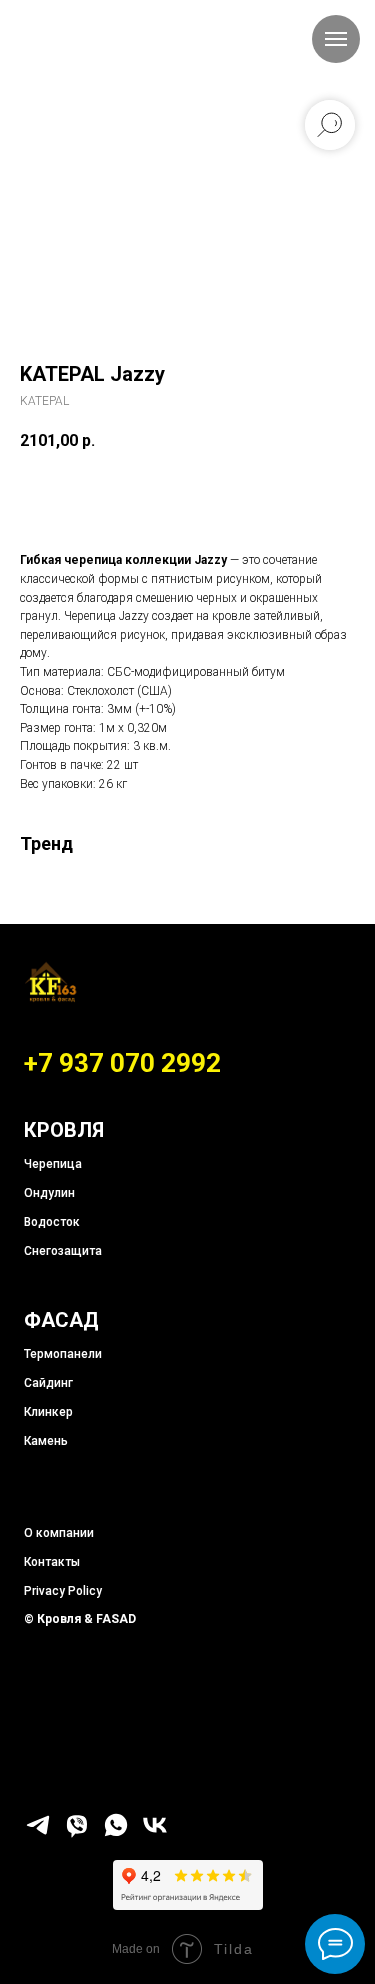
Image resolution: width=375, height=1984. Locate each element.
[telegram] (38, 1833)
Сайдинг (48, 1383)
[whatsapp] (116, 1833)
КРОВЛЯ (64, 1130)
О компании (59, 1533)
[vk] (155, 1833)
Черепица (53, 1164)
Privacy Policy (63, 1591)
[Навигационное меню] (336, 39)
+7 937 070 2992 (122, 1063)
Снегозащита (63, 1251)
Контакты (52, 1562)
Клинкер (48, 1412)
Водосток (52, 1222)
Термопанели (63, 1354)
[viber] (77, 1833)
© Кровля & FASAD (80, 1619)
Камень (46, 1441)
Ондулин (49, 1193)
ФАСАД (61, 1320)
